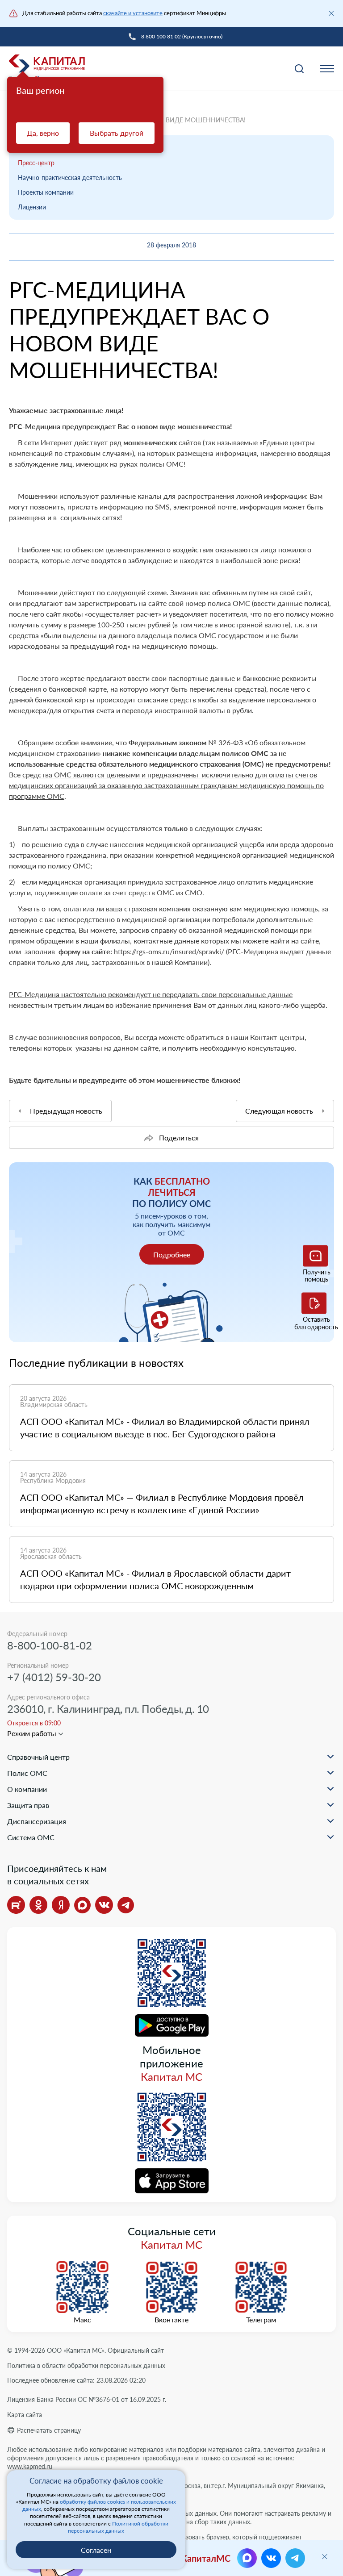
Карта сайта (25, 2415)
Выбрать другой (117, 133)
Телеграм (261, 2320)
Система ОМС (31, 1837)
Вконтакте (171, 2320)
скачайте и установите (133, 13)
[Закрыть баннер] (331, 13)
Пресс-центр (36, 163)
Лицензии (32, 207)
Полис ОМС (27, 1773)
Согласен (96, 2550)
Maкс (82, 2320)
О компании (27, 1789)
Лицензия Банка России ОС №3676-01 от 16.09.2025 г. (87, 2399)
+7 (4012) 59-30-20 (54, 1677)
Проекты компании (46, 192)
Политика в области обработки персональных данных (86, 2365)
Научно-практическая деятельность (70, 177)
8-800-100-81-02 (50, 1645)
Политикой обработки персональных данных (118, 2527)
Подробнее (172, 1255)
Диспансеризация (37, 1821)
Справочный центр (38, 1757)
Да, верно (43, 133)
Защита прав (28, 1805)
